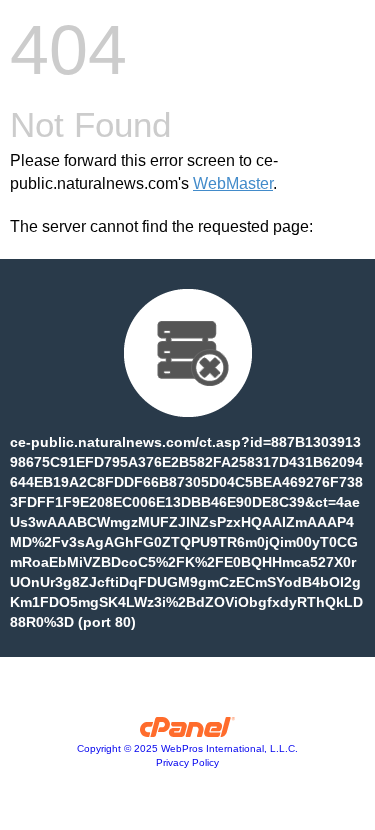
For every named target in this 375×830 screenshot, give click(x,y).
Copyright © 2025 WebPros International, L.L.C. (187, 748)
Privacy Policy (187, 762)
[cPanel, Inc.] (187, 732)
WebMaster (233, 183)
